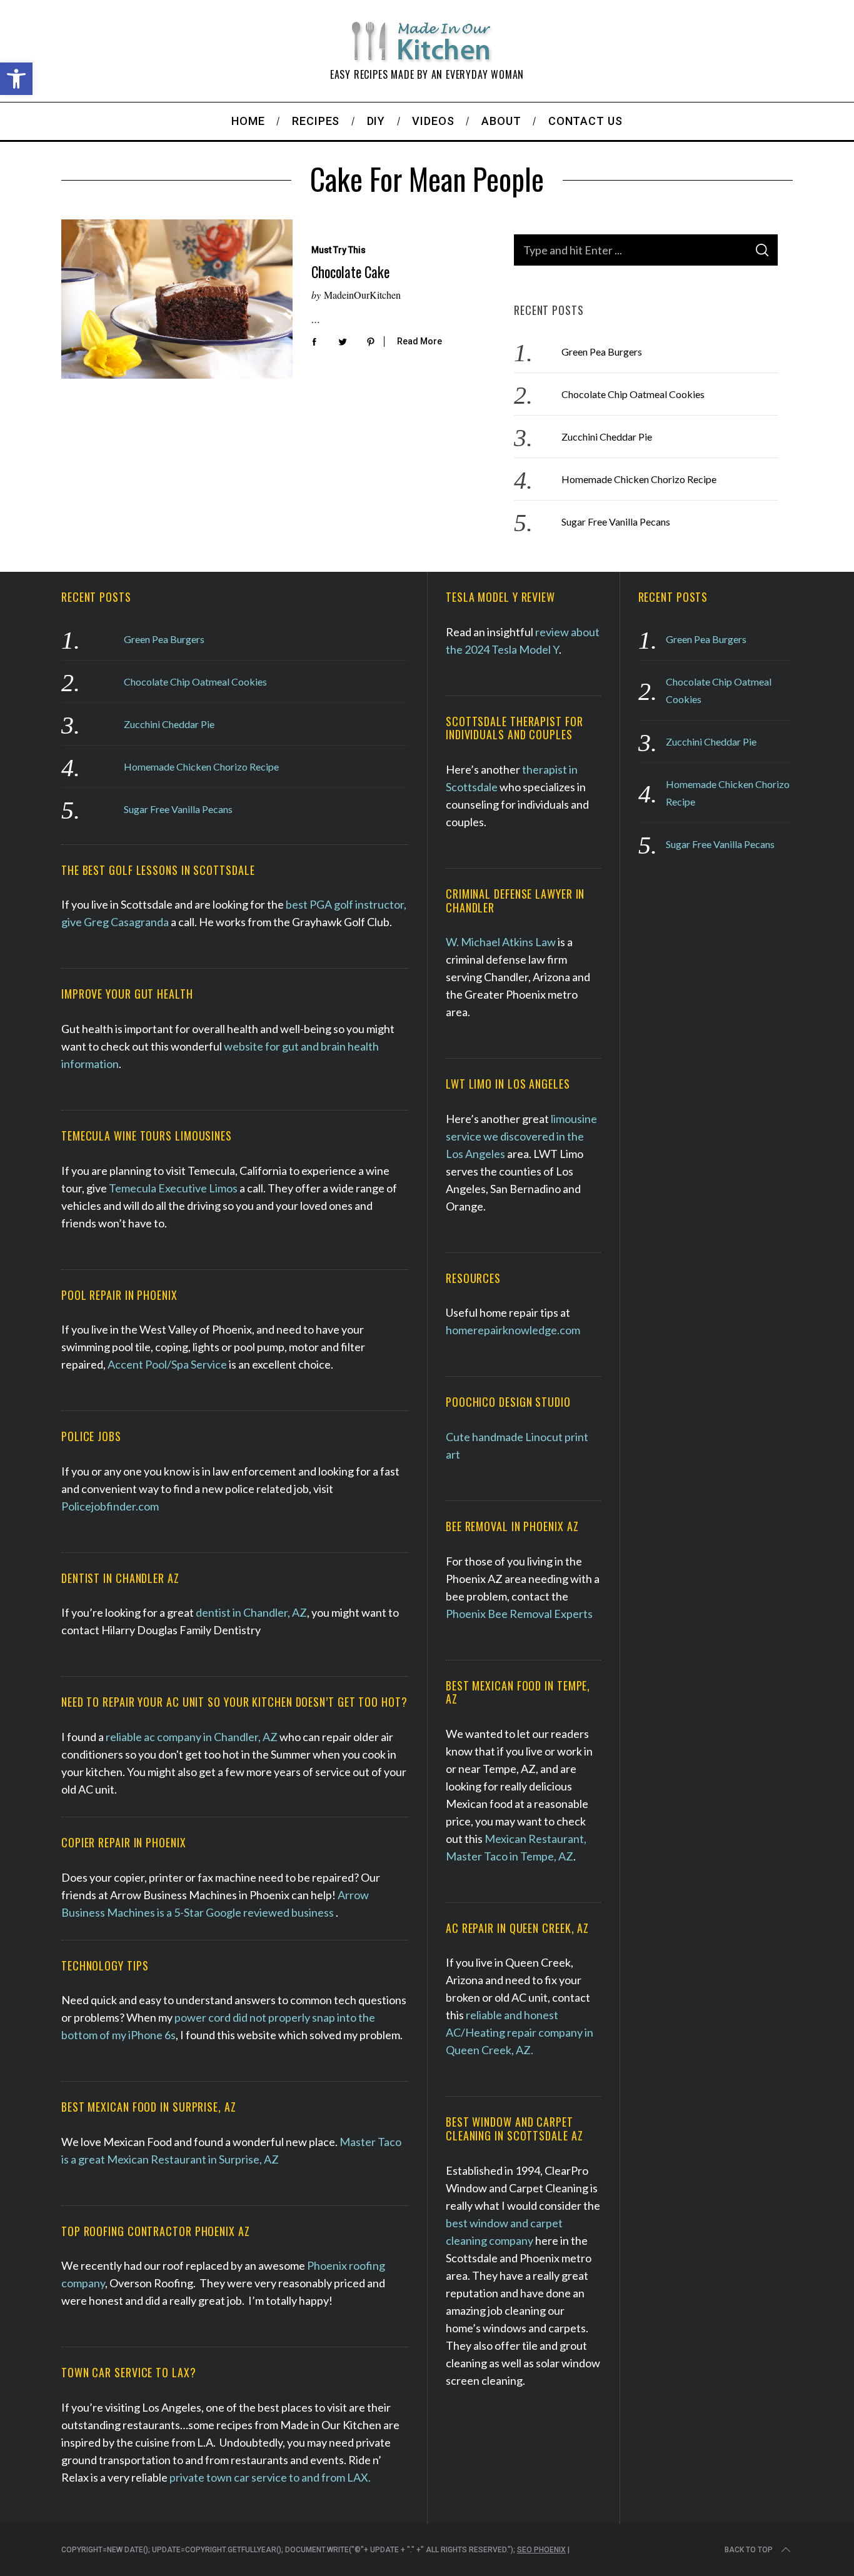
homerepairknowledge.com (513, 1330)
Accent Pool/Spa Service (167, 1364)
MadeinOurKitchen (362, 295)
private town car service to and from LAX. (270, 2477)
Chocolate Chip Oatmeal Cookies (633, 394)
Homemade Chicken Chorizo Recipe (639, 479)
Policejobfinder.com (110, 1506)
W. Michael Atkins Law (501, 942)
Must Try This (339, 250)
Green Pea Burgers (602, 352)
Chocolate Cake (350, 272)
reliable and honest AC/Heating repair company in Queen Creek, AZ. (520, 2032)
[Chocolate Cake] (177, 299)
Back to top (749, 2550)
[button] (16, 79)
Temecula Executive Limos (173, 1188)
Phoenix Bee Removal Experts (519, 1614)
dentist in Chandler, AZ (250, 1612)
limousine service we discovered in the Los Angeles (521, 1136)
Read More (419, 341)
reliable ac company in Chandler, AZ (192, 1737)
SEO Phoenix (541, 2550)
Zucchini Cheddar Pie (607, 437)
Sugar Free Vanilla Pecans (616, 522)
